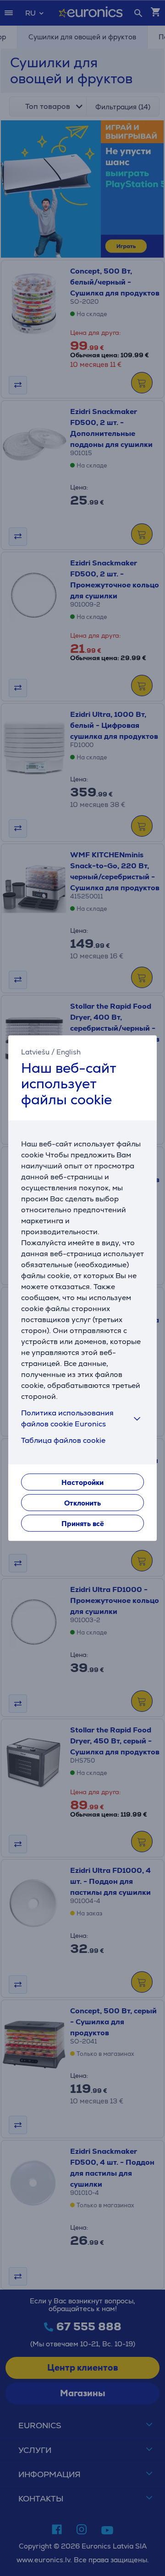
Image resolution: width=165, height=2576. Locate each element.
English (69, 1052)
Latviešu (35, 1052)
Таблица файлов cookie (63, 1440)
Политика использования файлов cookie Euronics (67, 1418)
